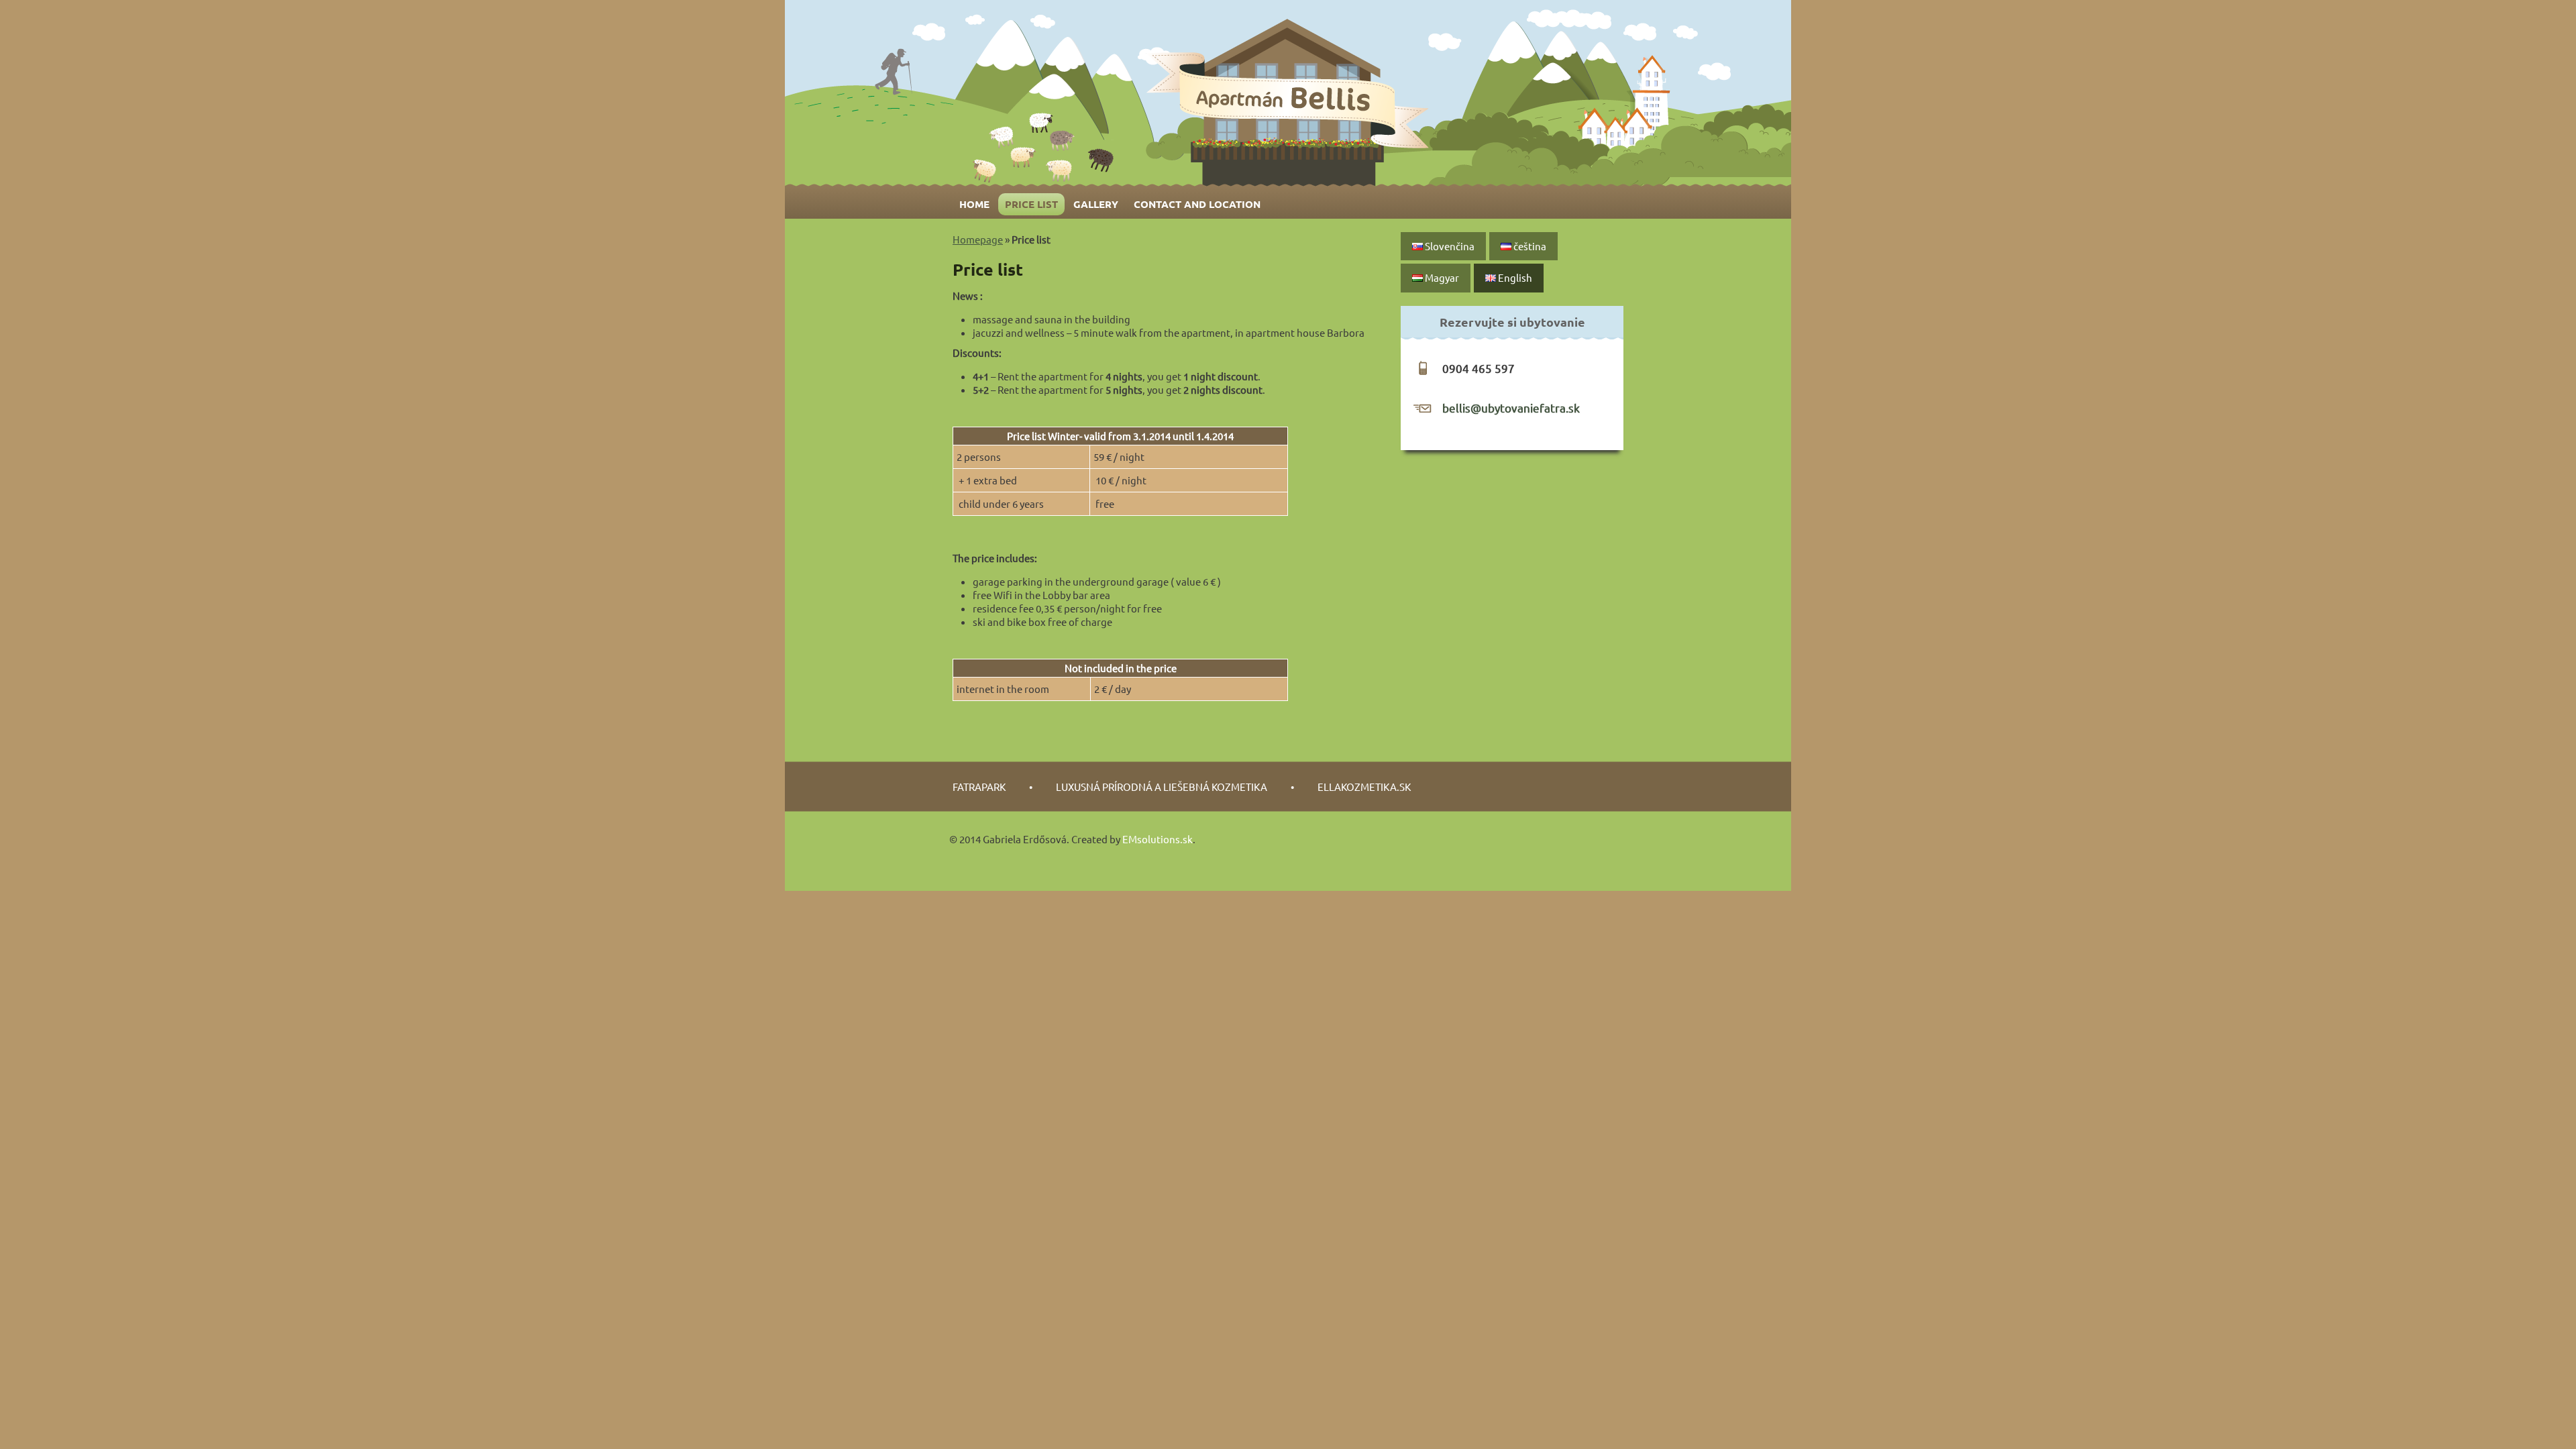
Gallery (1096, 204)
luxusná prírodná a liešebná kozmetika (1162, 787)
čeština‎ (1529, 246)
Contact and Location (1197, 204)
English (1514, 277)
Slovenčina (1449, 246)
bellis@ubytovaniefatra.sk (1511, 408)
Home (974, 204)
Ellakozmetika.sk (1364, 787)
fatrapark (979, 787)
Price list (1031, 204)
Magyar (1441, 277)
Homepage (978, 239)
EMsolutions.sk (1158, 839)
